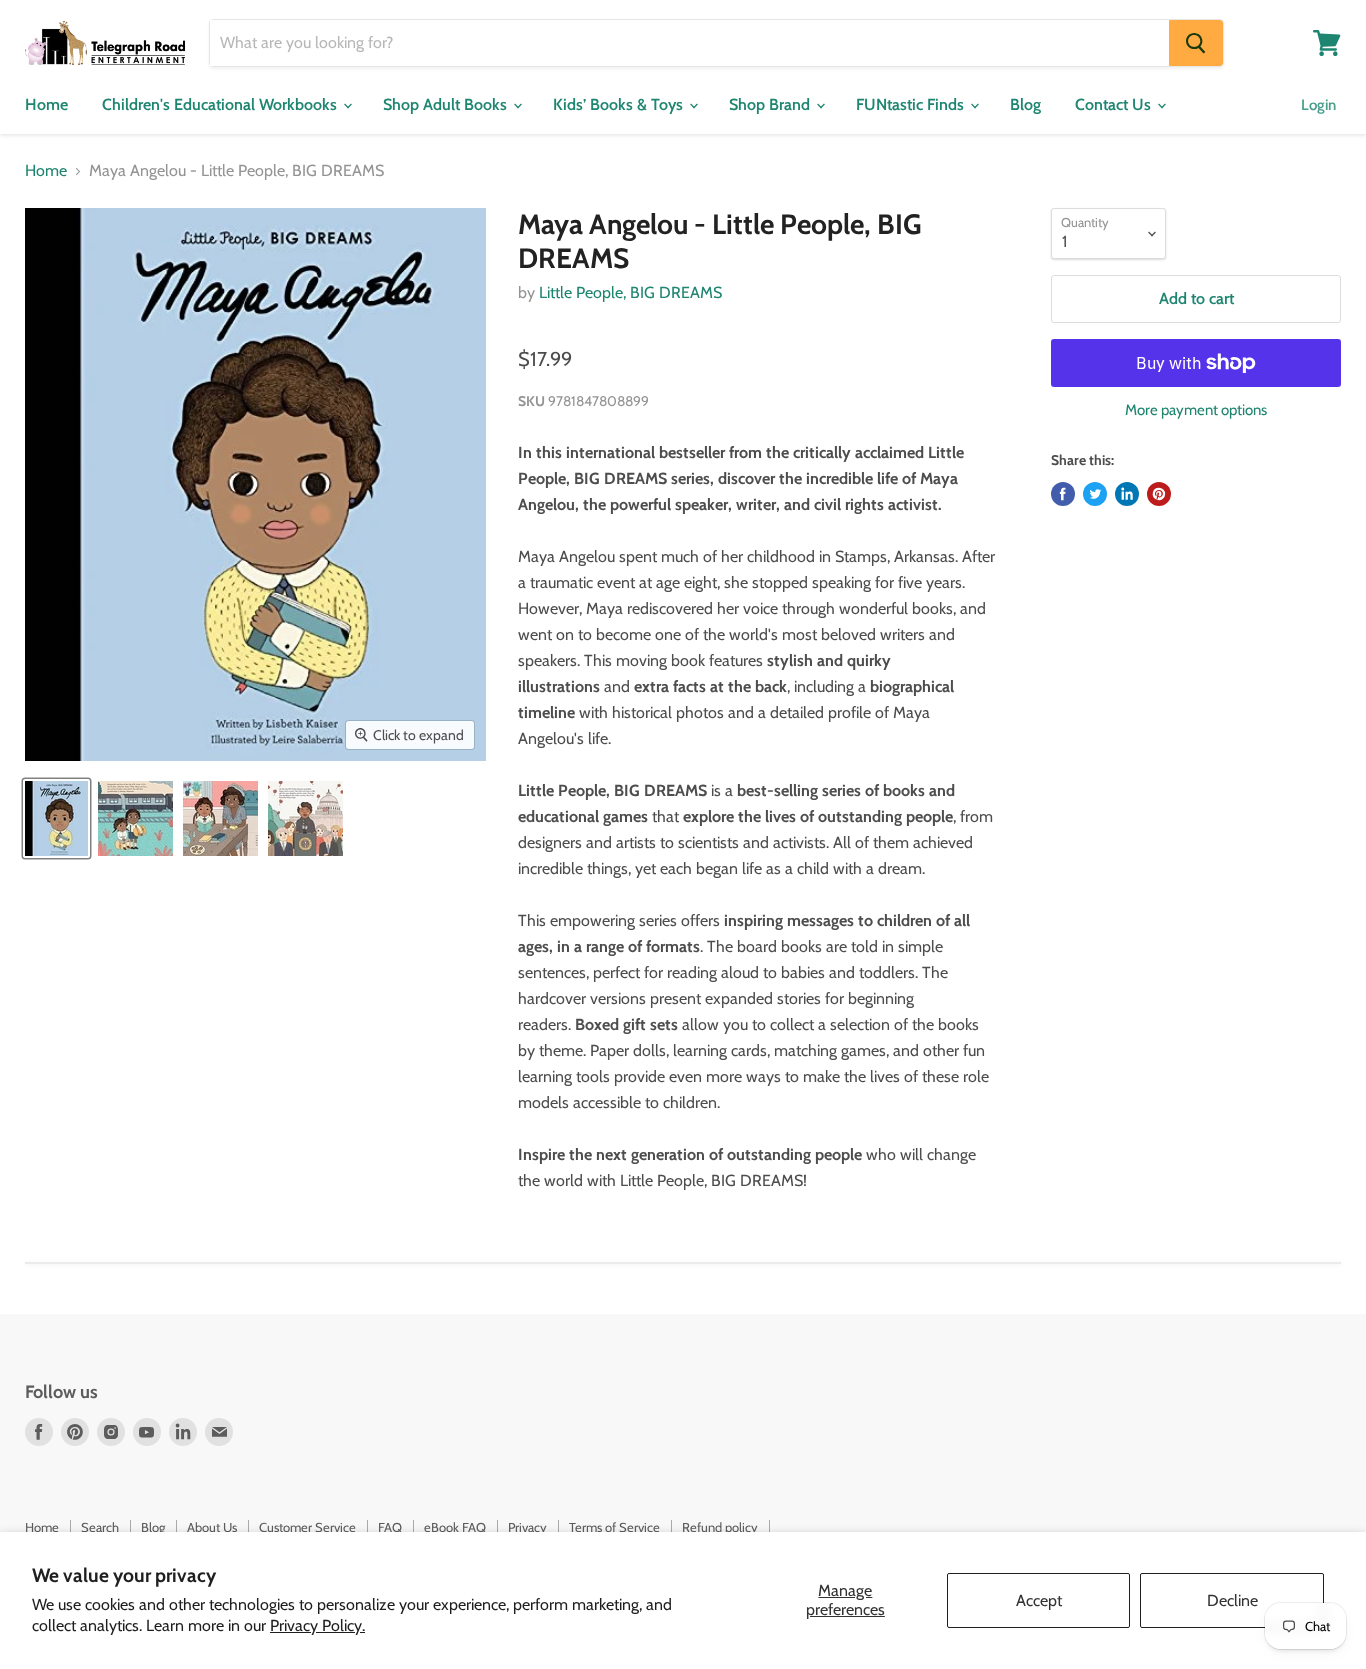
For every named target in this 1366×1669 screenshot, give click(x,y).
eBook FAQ (455, 1527)
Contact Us (1115, 104)
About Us (212, 1527)
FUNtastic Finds (912, 104)
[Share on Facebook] (1063, 494)
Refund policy (720, 1527)
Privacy (527, 1527)
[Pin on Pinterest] (1159, 494)
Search (100, 1527)
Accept (1039, 1600)
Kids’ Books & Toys (620, 104)
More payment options (1196, 410)
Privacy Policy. (317, 1625)
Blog (1025, 104)
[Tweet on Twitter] (1095, 494)
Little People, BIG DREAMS (630, 292)
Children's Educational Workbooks (221, 104)
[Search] (1196, 43)
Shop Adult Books (447, 104)
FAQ (390, 1527)
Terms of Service (614, 1527)
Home (46, 104)
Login (1318, 105)
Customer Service (307, 1527)
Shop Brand (771, 104)
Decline (1232, 1600)
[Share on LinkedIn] (1127, 494)
